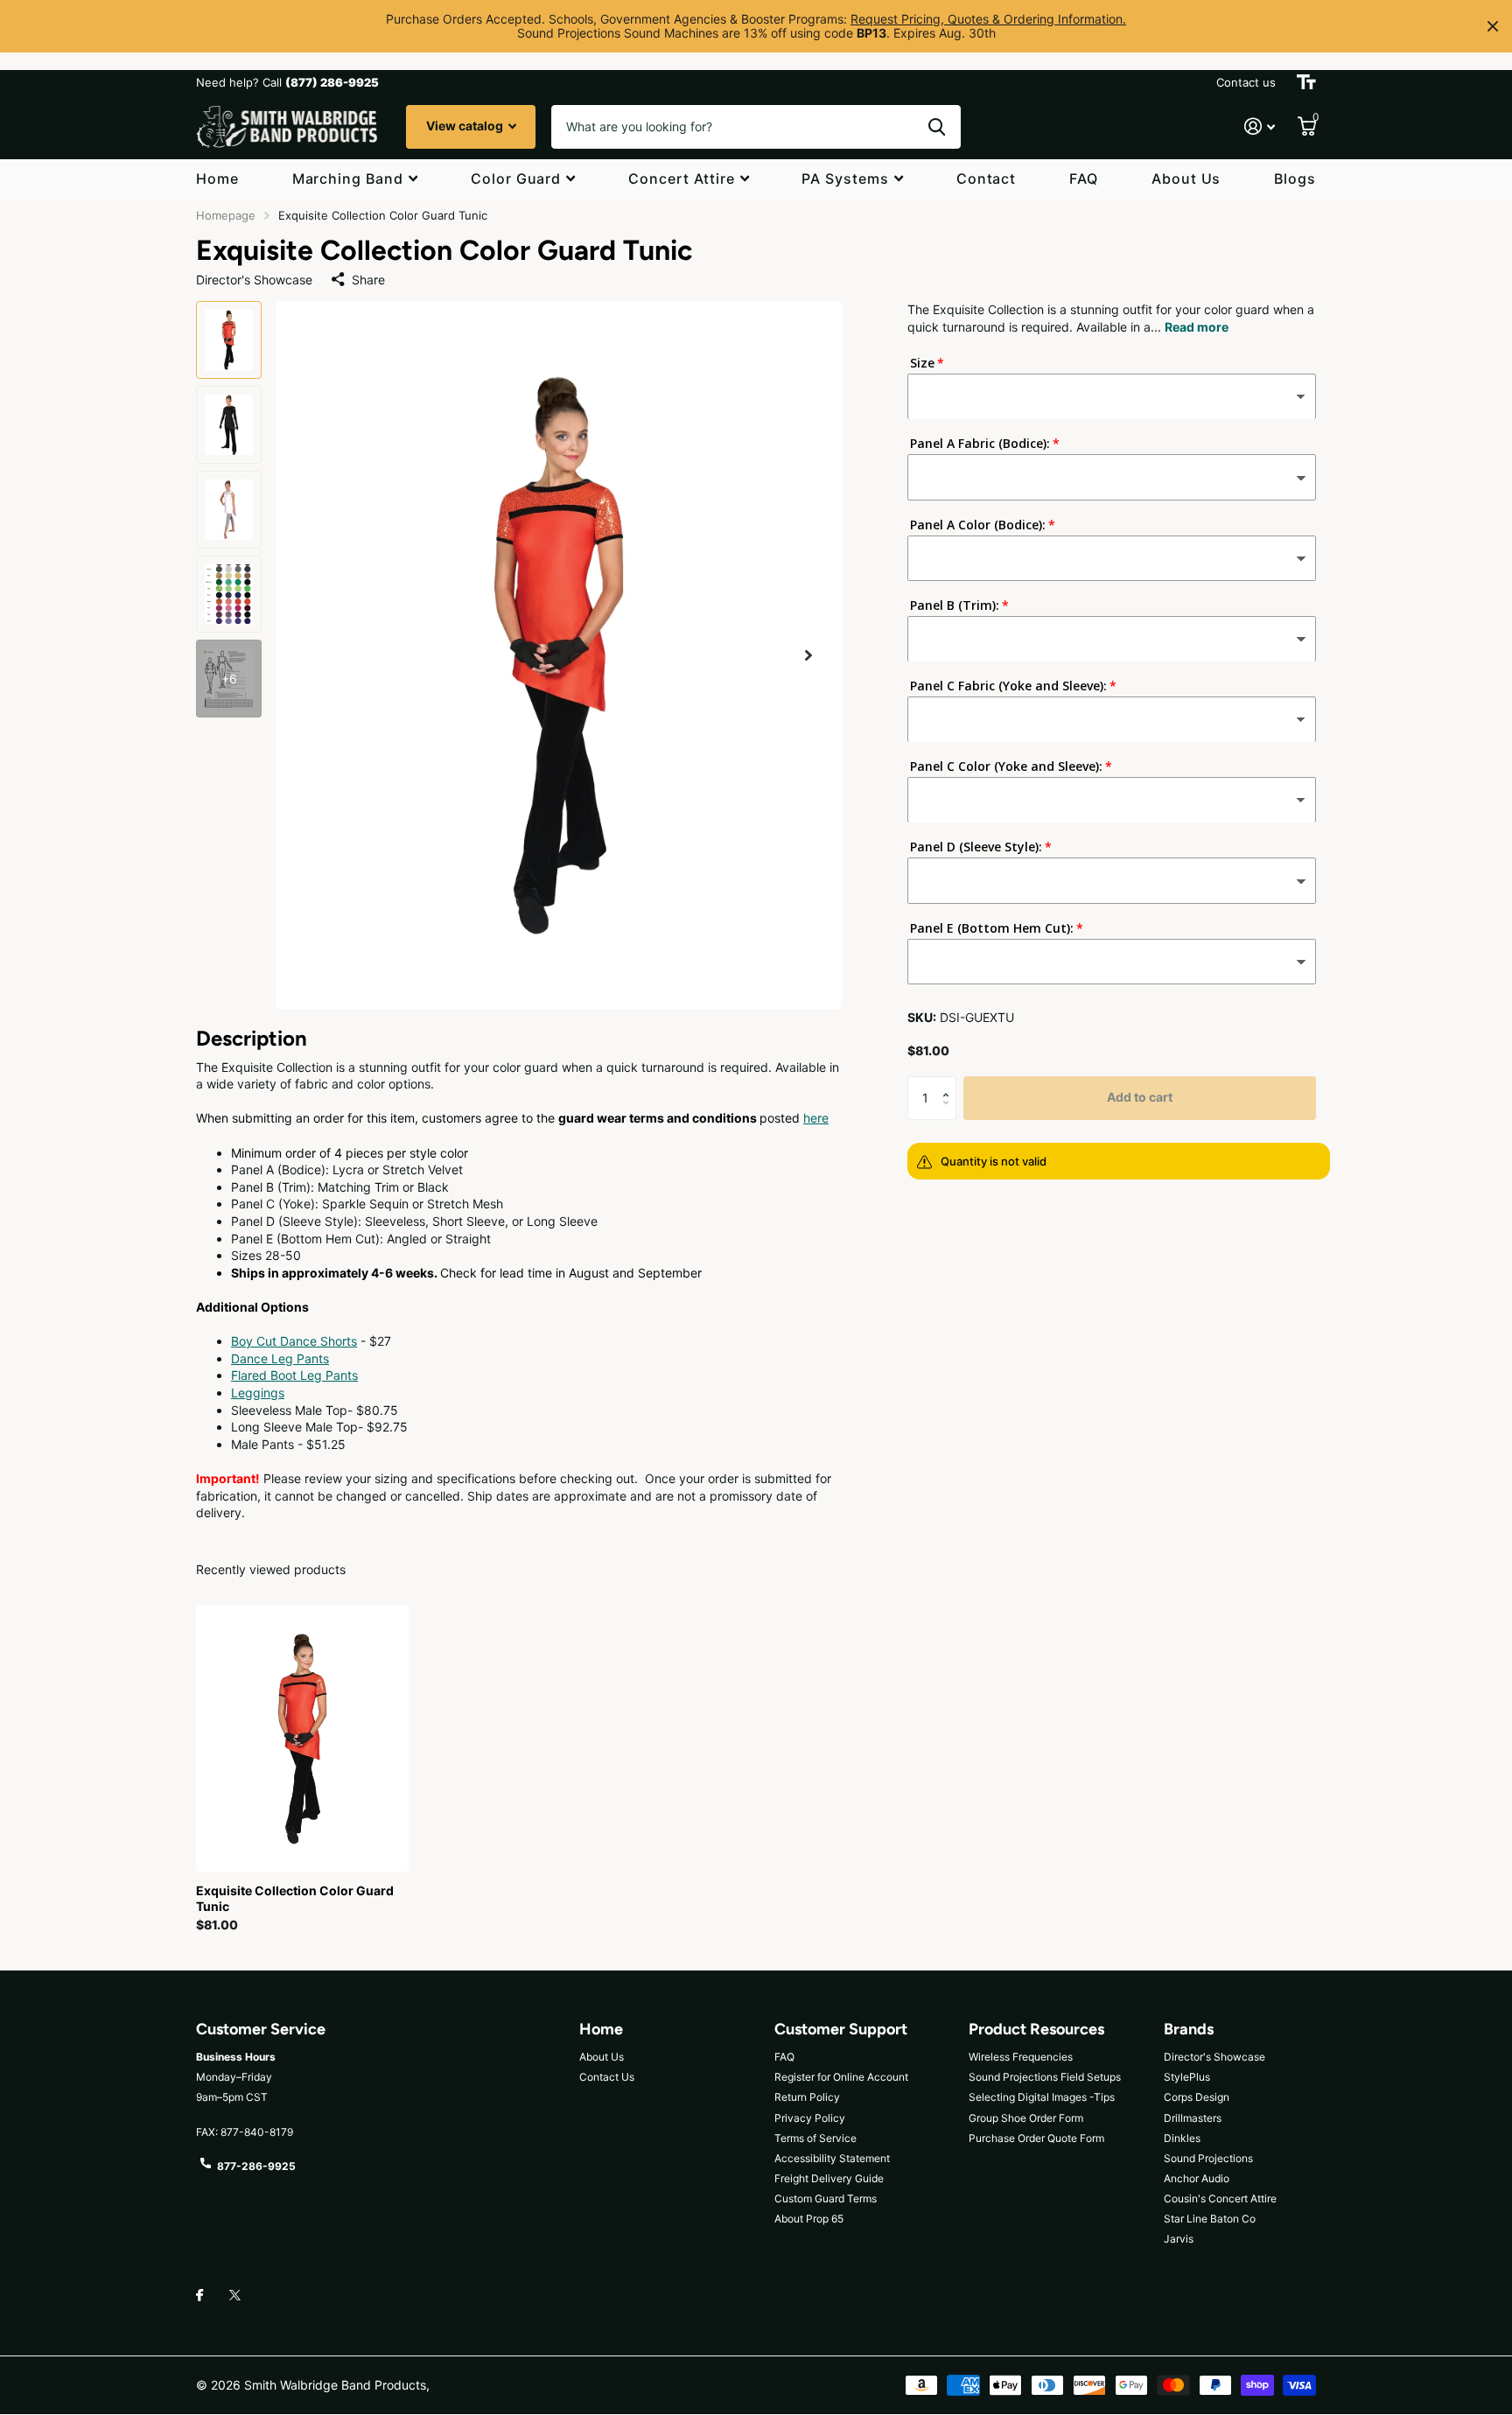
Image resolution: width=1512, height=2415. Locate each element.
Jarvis (1179, 2239)
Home (217, 178)
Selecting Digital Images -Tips (1042, 2097)
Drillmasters (1193, 2118)
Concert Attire (681, 178)
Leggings (258, 1393)
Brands (1189, 2029)
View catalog (466, 126)
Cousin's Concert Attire (1220, 2198)
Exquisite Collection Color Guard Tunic (295, 1898)
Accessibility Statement (832, 2158)
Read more (1197, 327)
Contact (987, 178)
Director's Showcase (1214, 2057)
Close (1493, 26)
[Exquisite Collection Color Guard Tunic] (302, 1739)
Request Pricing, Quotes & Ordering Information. (988, 19)
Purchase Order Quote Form (1036, 2138)
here (816, 1118)
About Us (1186, 178)
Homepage (226, 215)
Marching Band (348, 178)
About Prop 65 (809, 2219)
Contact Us (607, 2077)
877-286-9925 (256, 2166)
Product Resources (1036, 2029)
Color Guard (516, 178)
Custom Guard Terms (826, 2198)
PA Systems (845, 178)
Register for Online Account (841, 2077)
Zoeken (937, 127)
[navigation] (229, 340)
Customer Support (841, 2029)
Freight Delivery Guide (829, 2178)
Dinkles (1182, 2138)
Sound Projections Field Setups (1045, 2077)
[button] (808, 655)
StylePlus (1187, 2077)
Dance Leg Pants (280, 1358)
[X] (235, 2295)
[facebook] (199, 2296)
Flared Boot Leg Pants (294, 1375)
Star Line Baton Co (1210, 2219)
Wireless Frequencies (1021, 2057)
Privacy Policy (810, 2118)
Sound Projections (1208, 2158)
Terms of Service (815, 2138)
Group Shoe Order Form (1026, 2118)
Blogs (1295, 178)
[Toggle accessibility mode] (1306, 82)
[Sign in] (1260, 126)
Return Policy (807, 2097)
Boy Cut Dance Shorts (294, 1341)
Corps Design (1197, 2097)
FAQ (1084, 178)
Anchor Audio (1197, 2178)
